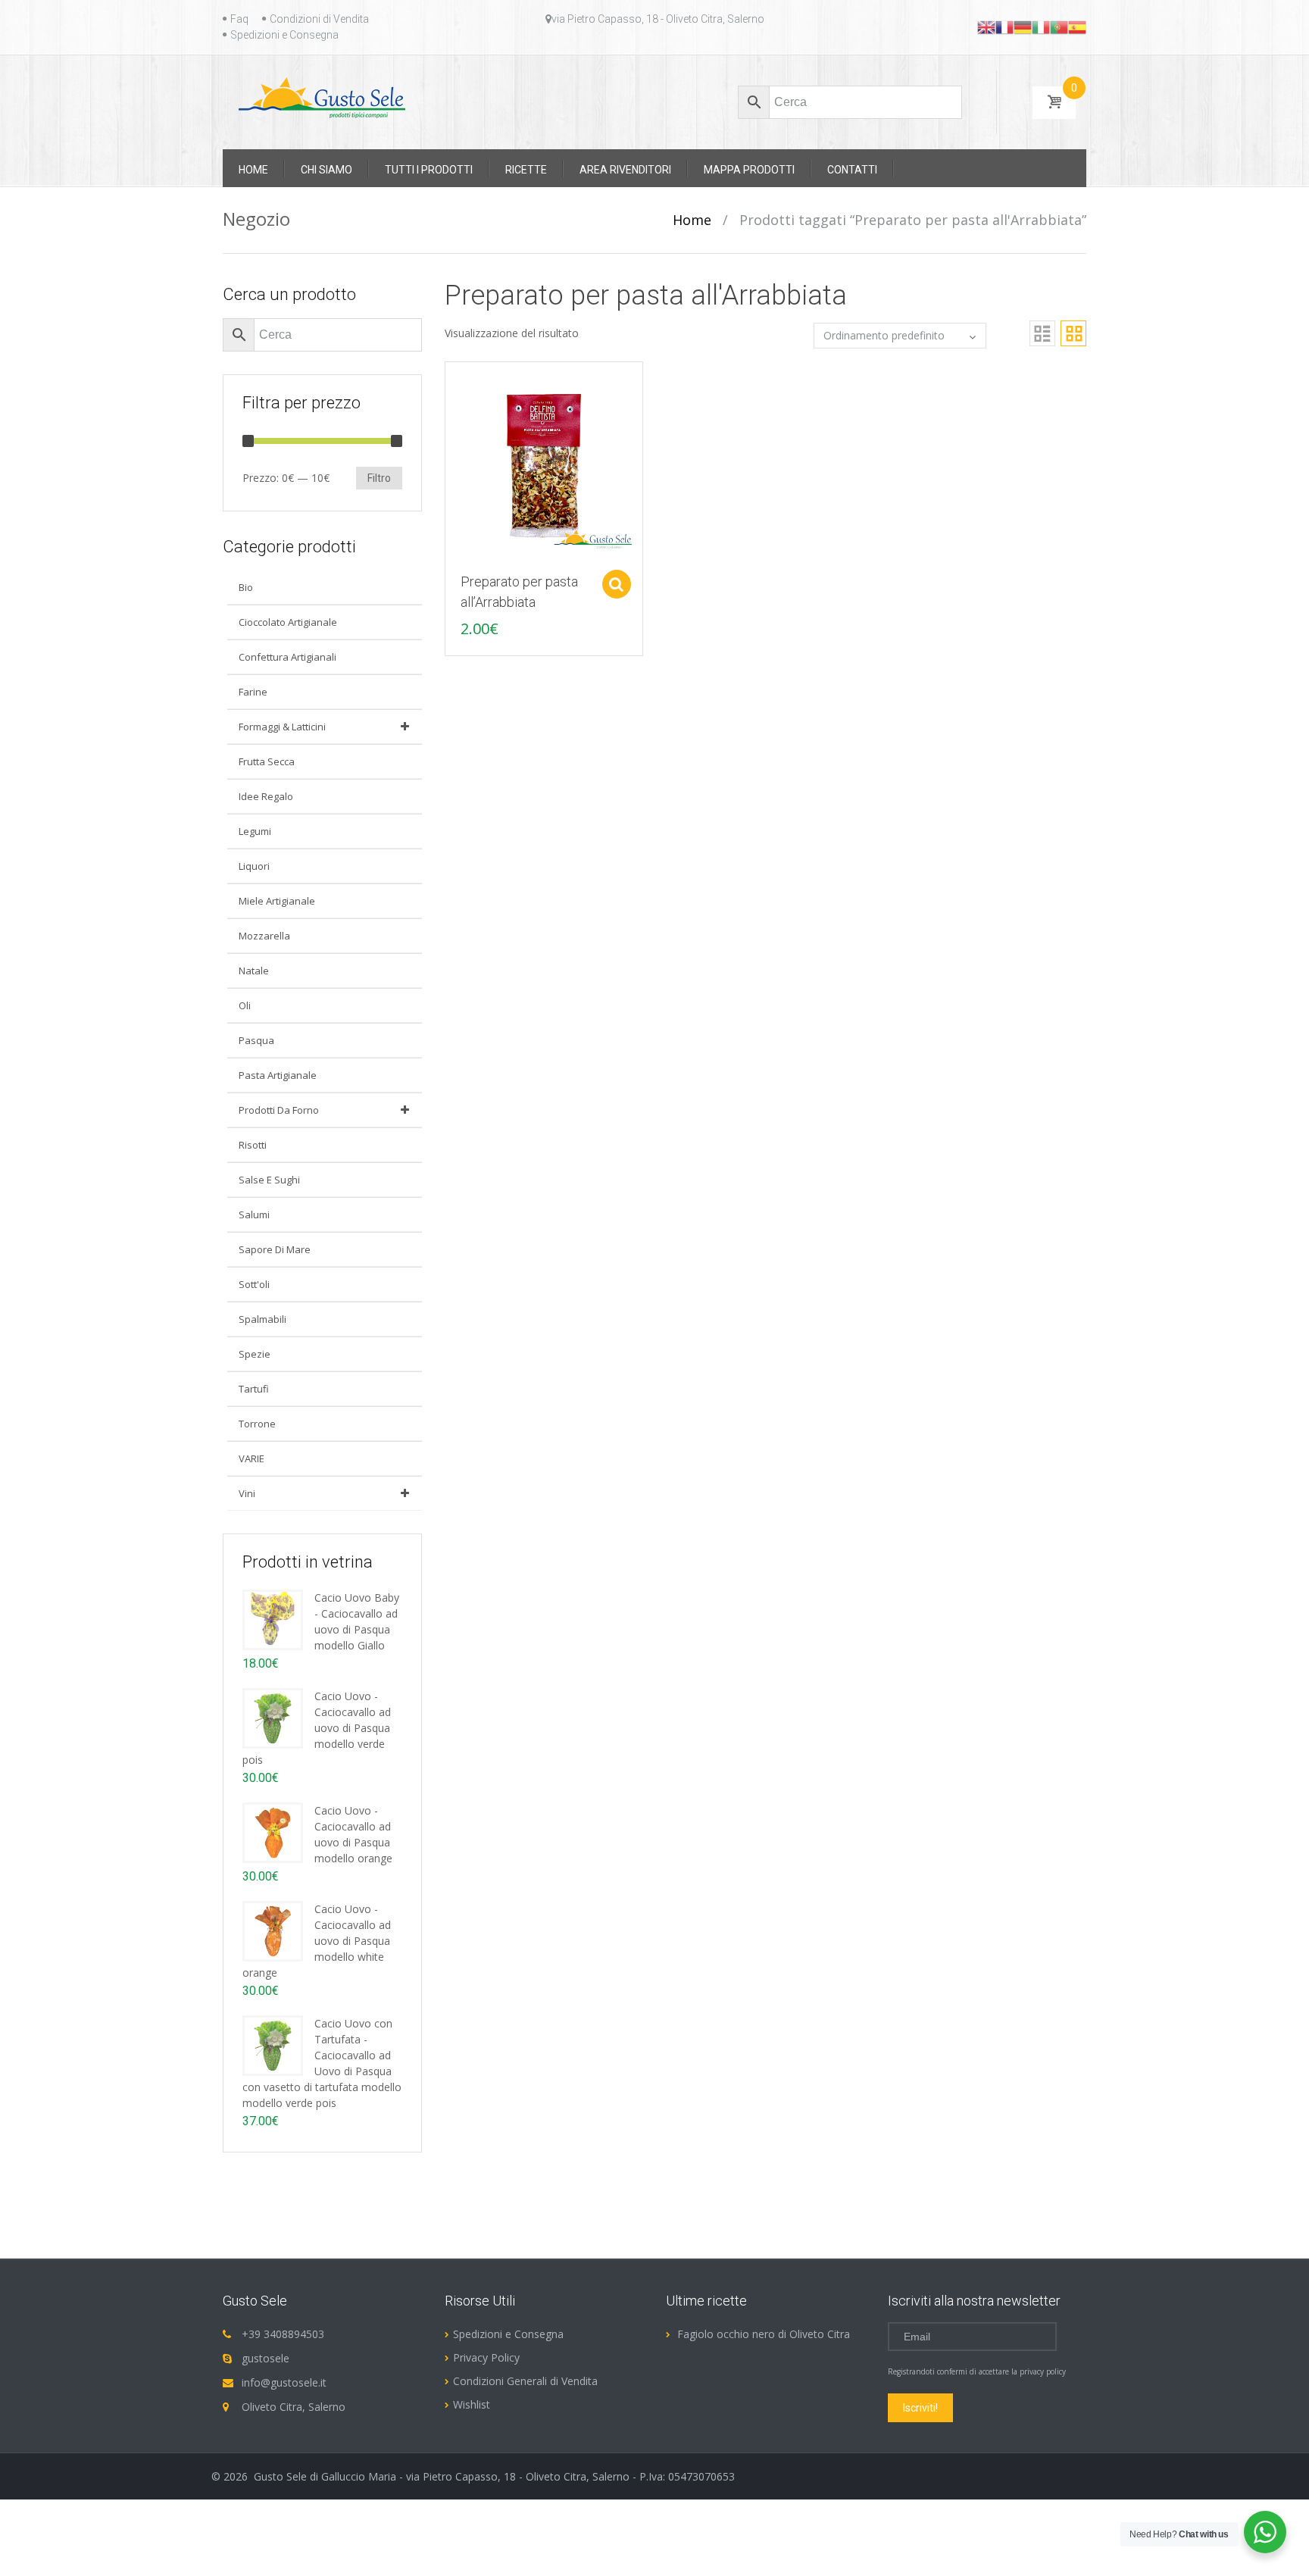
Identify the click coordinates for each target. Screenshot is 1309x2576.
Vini (247, 1493)
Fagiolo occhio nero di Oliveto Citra (764, 2334)
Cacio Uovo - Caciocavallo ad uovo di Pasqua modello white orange (317, 1941)
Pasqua (256, 1040)
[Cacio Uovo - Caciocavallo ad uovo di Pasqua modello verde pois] (273, 1717)
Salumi (254, 1215)
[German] (1023, 27)
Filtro (379, 478)
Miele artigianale (277, 901)
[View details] (544, 460)
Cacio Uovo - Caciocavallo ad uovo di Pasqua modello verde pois (317, 1728)
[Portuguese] (1059, 27)
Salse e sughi (269, 1180)
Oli (245, 1005)
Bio (246, 587)
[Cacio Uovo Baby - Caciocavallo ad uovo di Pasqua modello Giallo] (273, 1619)
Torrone (257, 1424)
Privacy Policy (486, 2357)
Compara (449, 381)
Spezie (255, 1354)
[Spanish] (1077, 27)
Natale (254, 971)
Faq (239, 19)
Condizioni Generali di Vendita (525, 2381)
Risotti (253, 1145)
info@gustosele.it (284, 2382)
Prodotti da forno (279, 1110)
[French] (1004, 27)
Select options (617, 584)
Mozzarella (264, 936)
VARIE (251, 1458)
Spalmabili (262, 1319)
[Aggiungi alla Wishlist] (449, 408)
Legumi (255, 831)
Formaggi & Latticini (282, 727)
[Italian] (1041, 27)
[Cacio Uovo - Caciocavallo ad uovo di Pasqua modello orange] (273, 1832)
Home (692, 220)
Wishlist (472, 2404)
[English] (986, 27)
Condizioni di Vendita (319, 19)
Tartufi (254, 1389)
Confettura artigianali (287, 657)
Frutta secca (267, 761)
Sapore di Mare (275, 1249)
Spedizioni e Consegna (284, 35)
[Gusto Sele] (322, 97)
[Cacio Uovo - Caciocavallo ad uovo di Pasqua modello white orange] (273, 1930)
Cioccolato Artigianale (288, 622)
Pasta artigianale (278, 1075)
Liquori (254, 866)
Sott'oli (254, 1284)
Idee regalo (266, 796)
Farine (253, 692)
